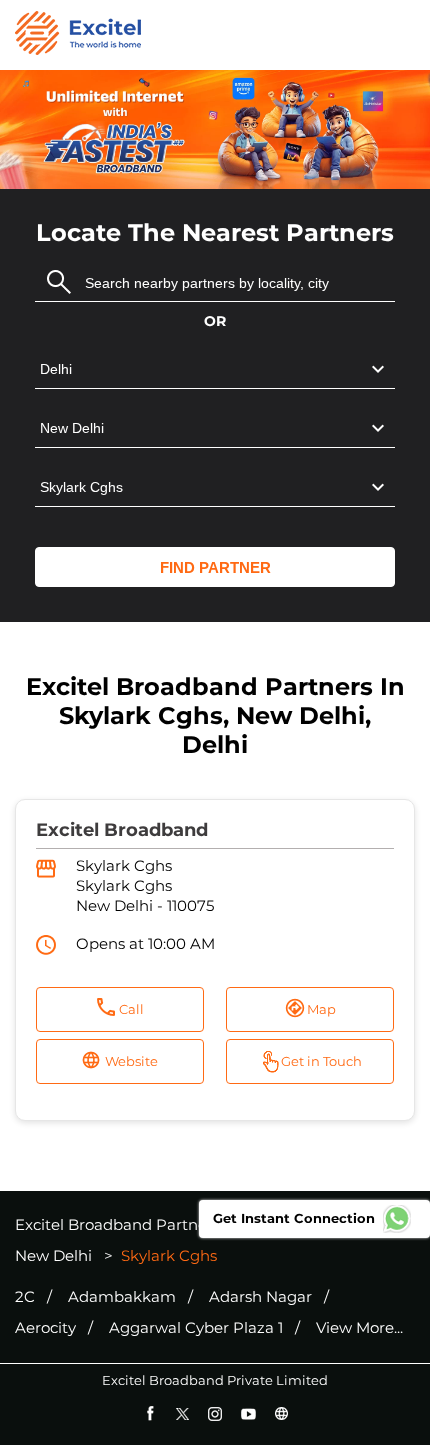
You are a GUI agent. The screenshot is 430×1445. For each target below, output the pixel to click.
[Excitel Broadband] (78, 35)
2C (25, 1297)
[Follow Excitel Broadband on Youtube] (248, 1413)
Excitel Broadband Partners (119, 1224)
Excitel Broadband (122, 830)
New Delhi (53, 1255)
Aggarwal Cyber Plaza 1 (196, 1328)
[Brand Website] (281, 1413)
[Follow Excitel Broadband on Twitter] (182, 1413)
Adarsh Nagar (260, 1297)
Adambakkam (122, 1297)
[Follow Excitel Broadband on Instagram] (215, 1413)
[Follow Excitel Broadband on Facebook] (149, 1413)
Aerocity (45, 1328)
